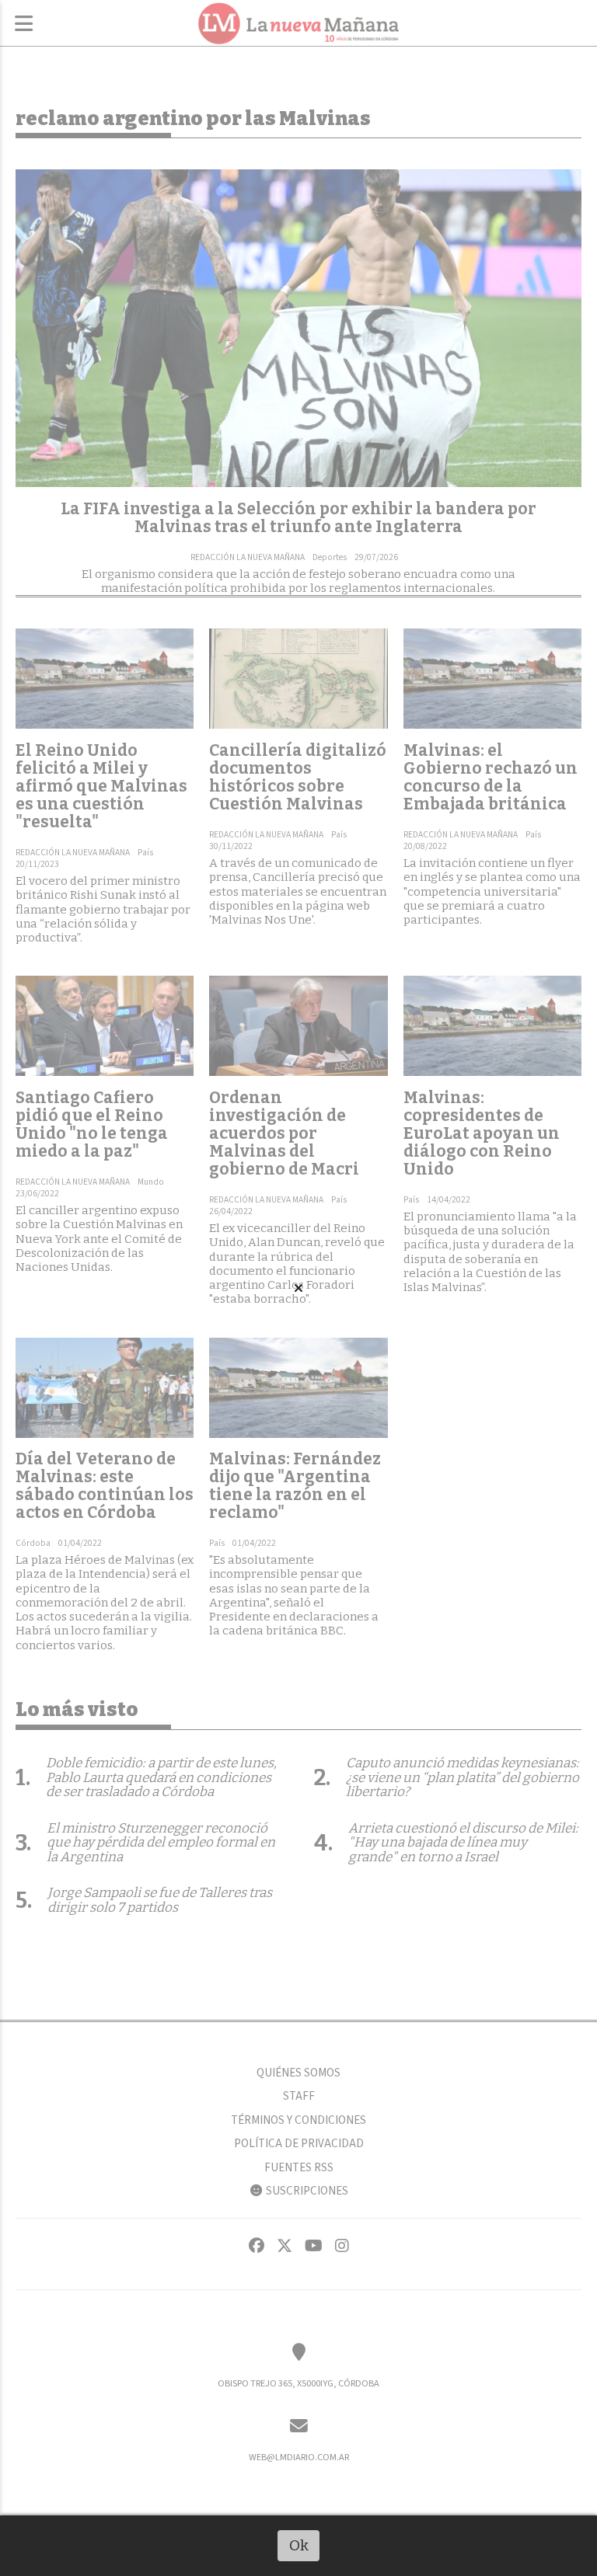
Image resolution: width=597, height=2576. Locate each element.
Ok (299, 2545)
